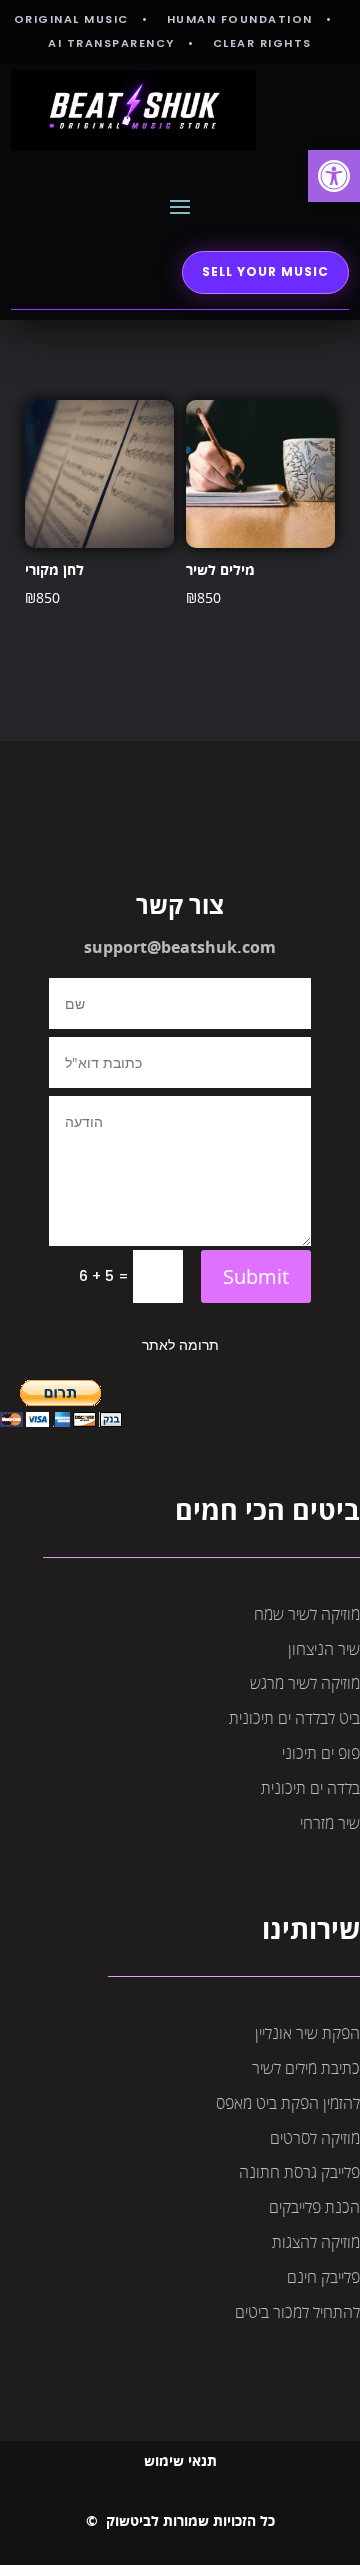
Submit (256, 1276)
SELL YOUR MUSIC (265, 271)
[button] (334, 176)
